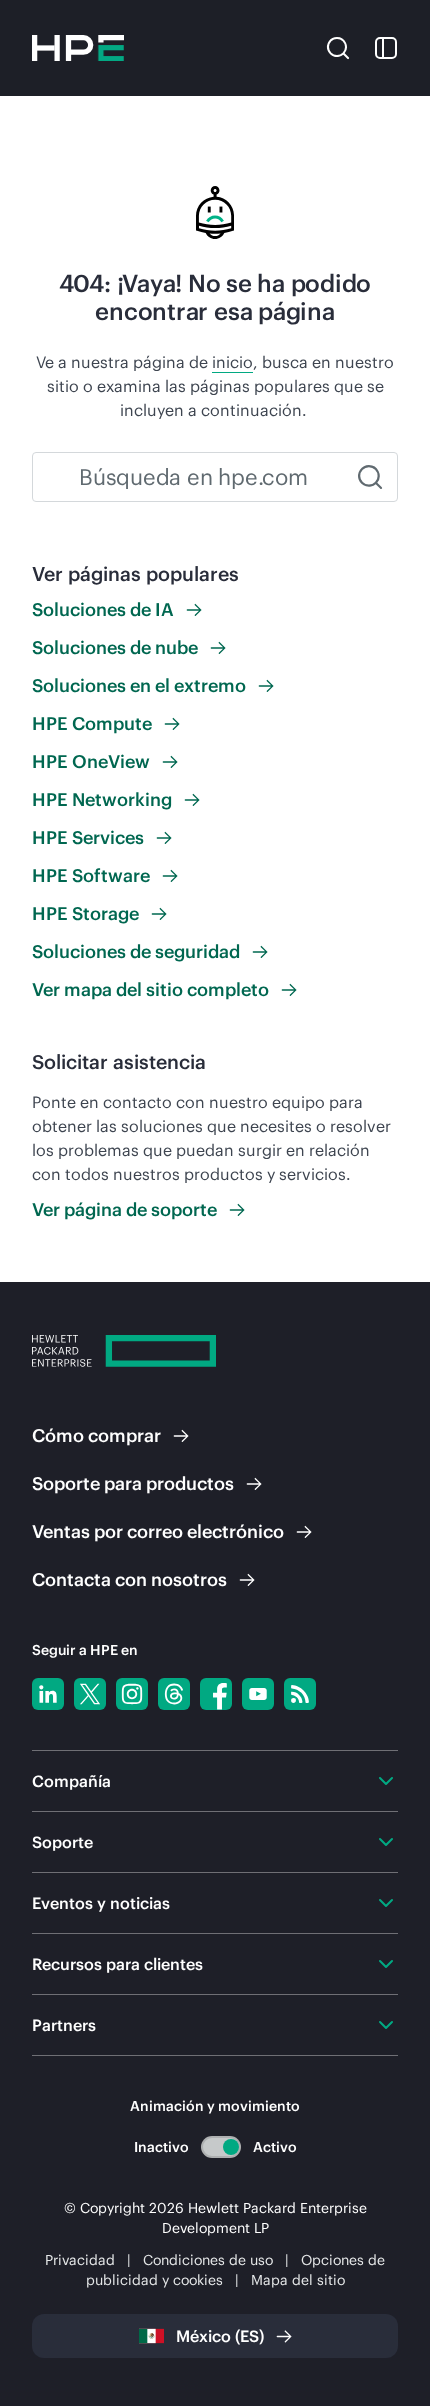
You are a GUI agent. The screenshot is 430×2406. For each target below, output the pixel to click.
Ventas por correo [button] (158, 1531)
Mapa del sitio (298, 2280)
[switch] (220, 2146)
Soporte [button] (62, 1842)
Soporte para (133, 1483)
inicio (232, 362)
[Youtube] (258, 1694)
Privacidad (80, 2260)
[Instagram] (132, 1694)
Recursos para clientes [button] (117, 1964)
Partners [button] (64, 2025)
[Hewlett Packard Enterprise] (78, 48)
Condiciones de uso (208, 2260)
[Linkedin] (48, 1694)
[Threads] (174, 1694)
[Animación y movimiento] (221, 2147)
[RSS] (300, 1694)
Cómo (96, 1435)
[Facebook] (216, 1694)
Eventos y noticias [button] (101, 1903)
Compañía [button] (71, 1781)
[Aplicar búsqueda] (370, 477)
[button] (338, 46)
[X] (90, 1694)
